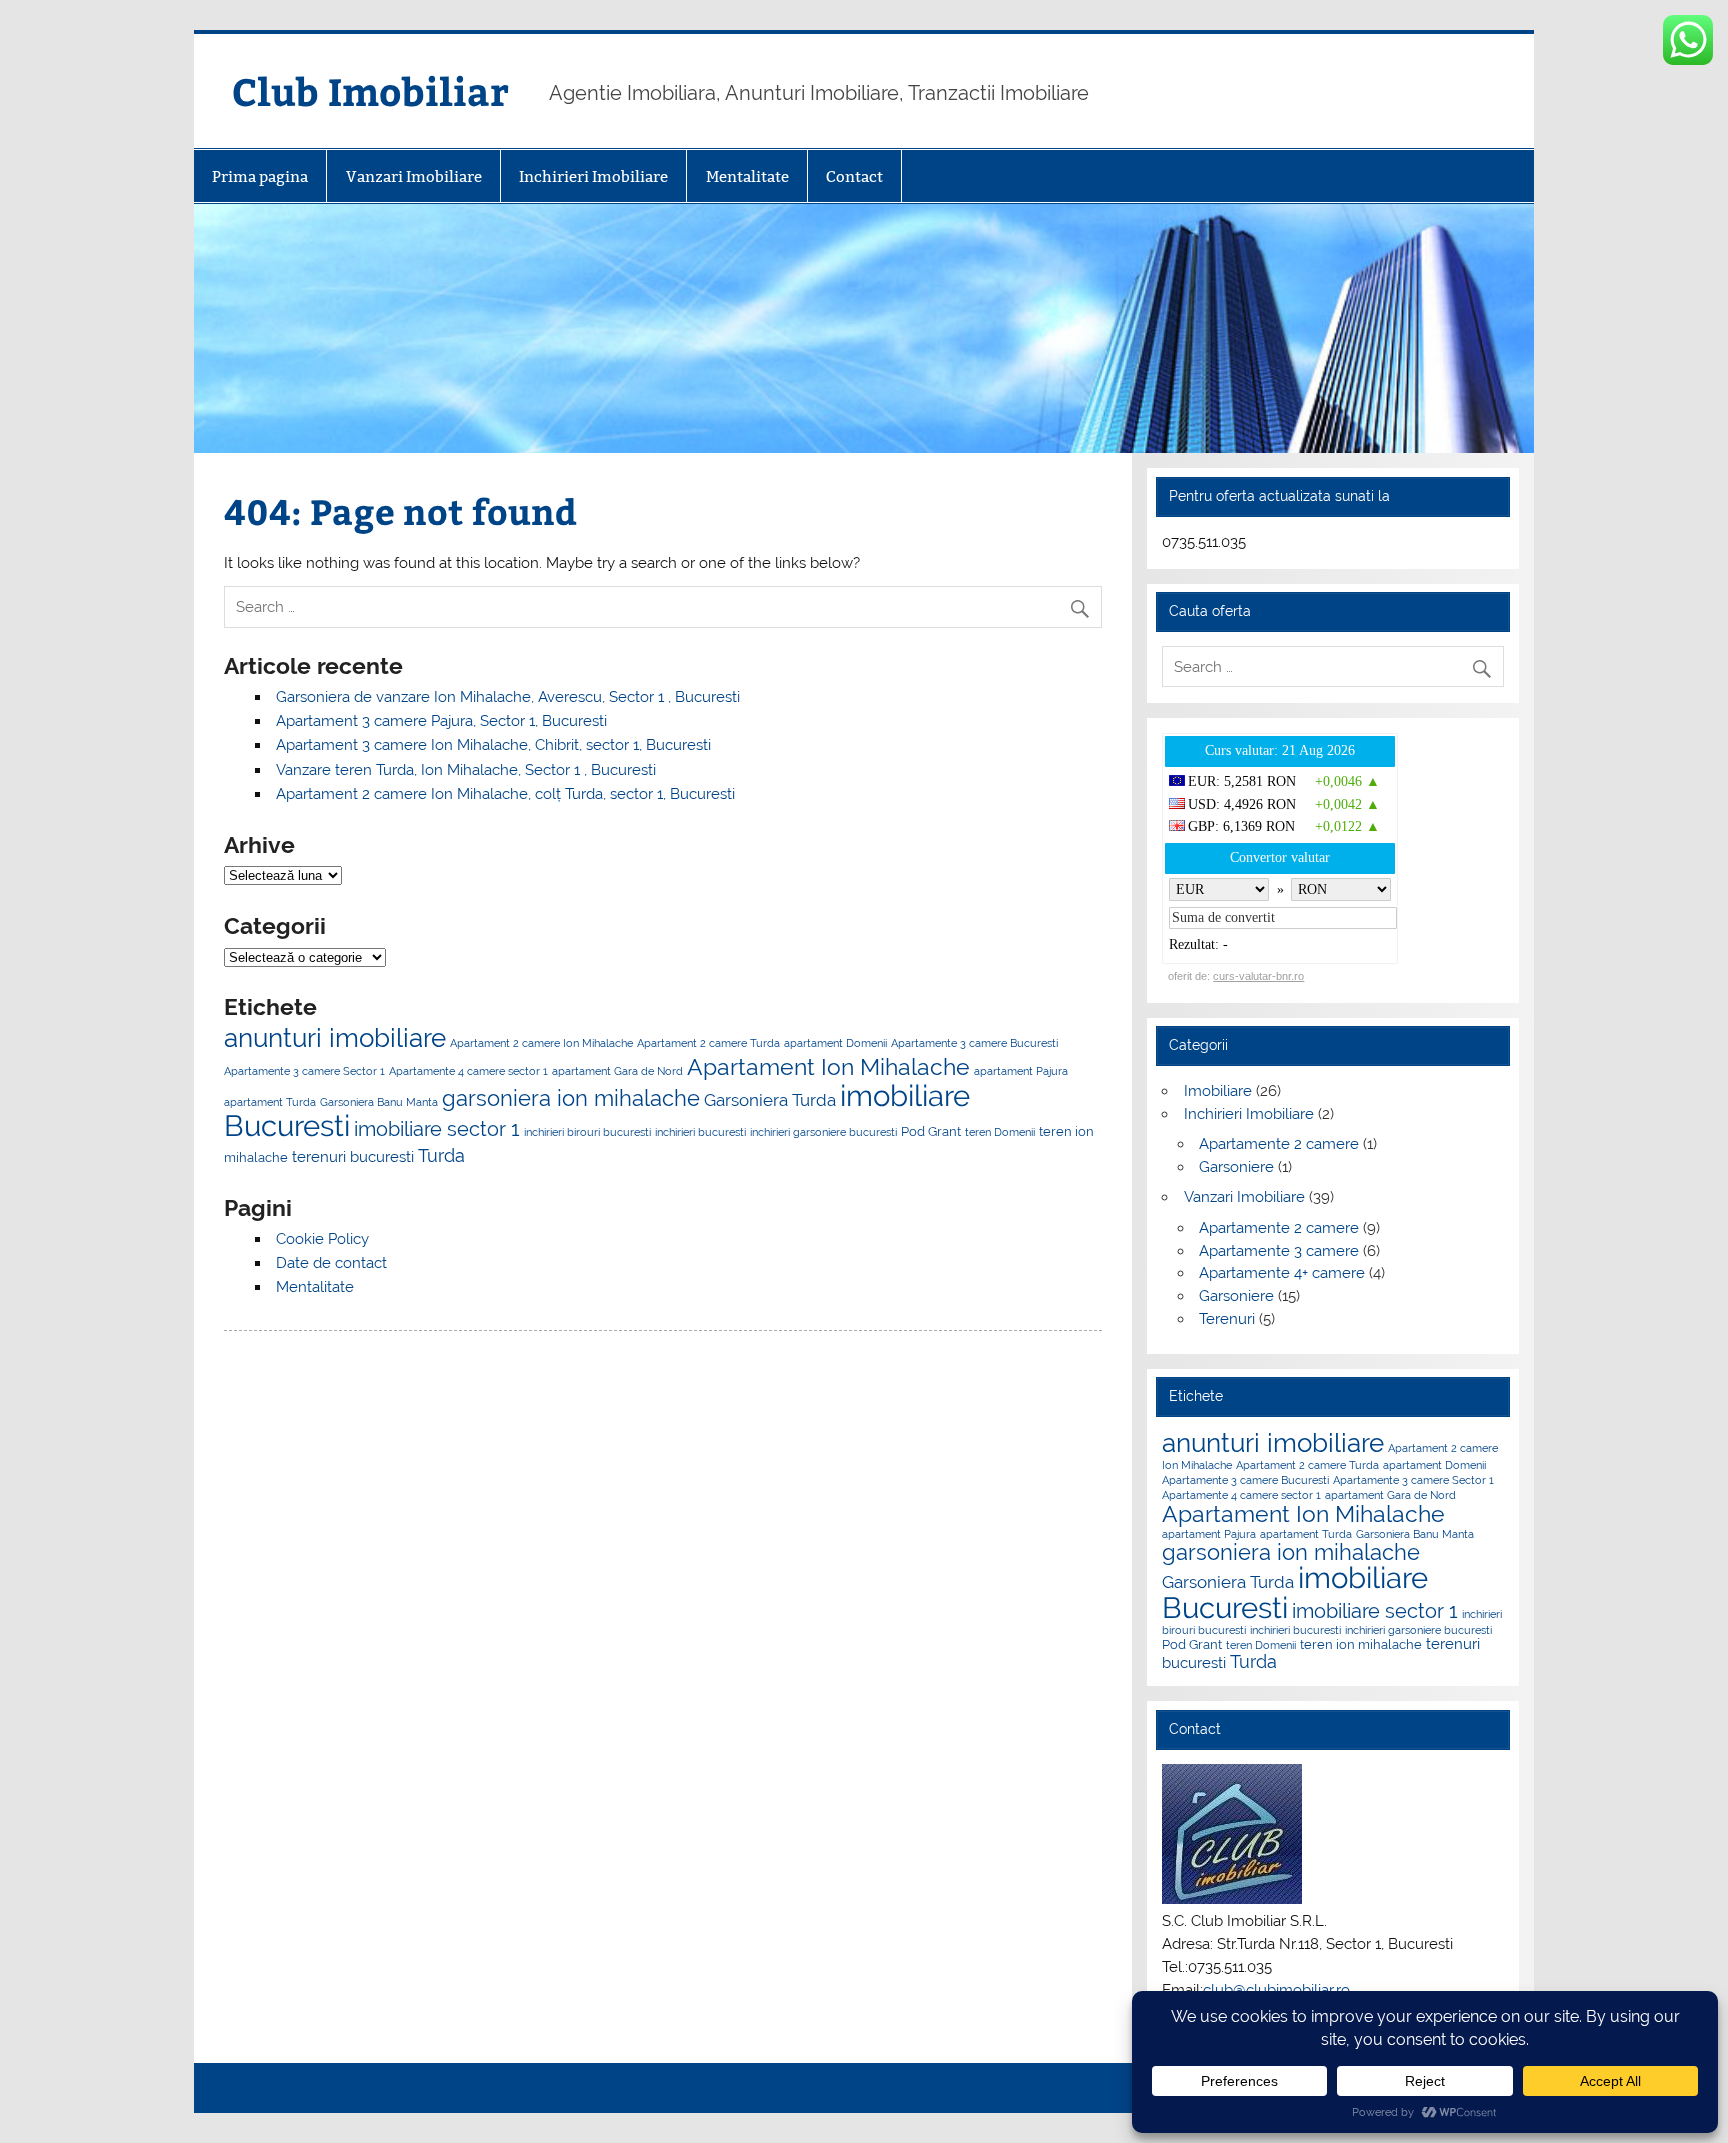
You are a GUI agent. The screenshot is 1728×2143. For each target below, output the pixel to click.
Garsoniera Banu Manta (379, 1102)
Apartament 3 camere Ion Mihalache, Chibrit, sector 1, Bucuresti (493, 745)
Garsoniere (1236, 1167)
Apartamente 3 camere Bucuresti (974, 1043)
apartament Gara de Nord (617, 1071)
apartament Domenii (835, 1043)
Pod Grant (931, 1131)
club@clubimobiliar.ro (1276, 1990)
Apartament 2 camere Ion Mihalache (541, 1043)
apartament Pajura (1021, 1071)
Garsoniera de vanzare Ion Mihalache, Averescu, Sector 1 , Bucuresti (508, 697)
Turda (441, 1155)
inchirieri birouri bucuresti (587, 1132)
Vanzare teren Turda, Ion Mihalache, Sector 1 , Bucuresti (466, 770)
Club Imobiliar (370, 90)
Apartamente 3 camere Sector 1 (304, 1071)
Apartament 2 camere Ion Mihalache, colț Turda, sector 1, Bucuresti (505, 794)
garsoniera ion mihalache (571, 1098)
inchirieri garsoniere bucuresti (823, 1132)
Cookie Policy (322, 1239)
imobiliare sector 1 (437, 1129)
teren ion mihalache (1361, 1644)
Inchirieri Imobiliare (593, 176)
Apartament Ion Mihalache (828, 1066)
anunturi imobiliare (335, 1038)
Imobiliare (1218, 1091)
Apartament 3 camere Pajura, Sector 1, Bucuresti (441, 721)
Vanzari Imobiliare (414, 176)
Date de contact (331, 1263)
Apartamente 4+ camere (1282, 1273)
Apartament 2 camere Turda (708, 1043)
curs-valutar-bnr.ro (1258, 976)
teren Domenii (1000, 1132)
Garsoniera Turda (770, 1100)
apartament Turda (270, 1102)
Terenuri (1227, 1319)
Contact (854, 176)
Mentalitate (747, 176)
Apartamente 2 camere (1279, 1144)
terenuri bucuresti (353, 1157)
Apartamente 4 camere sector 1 (468, 1071)
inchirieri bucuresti (700, 1132)
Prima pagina (260, 176)
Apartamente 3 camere (1279, 1251)
